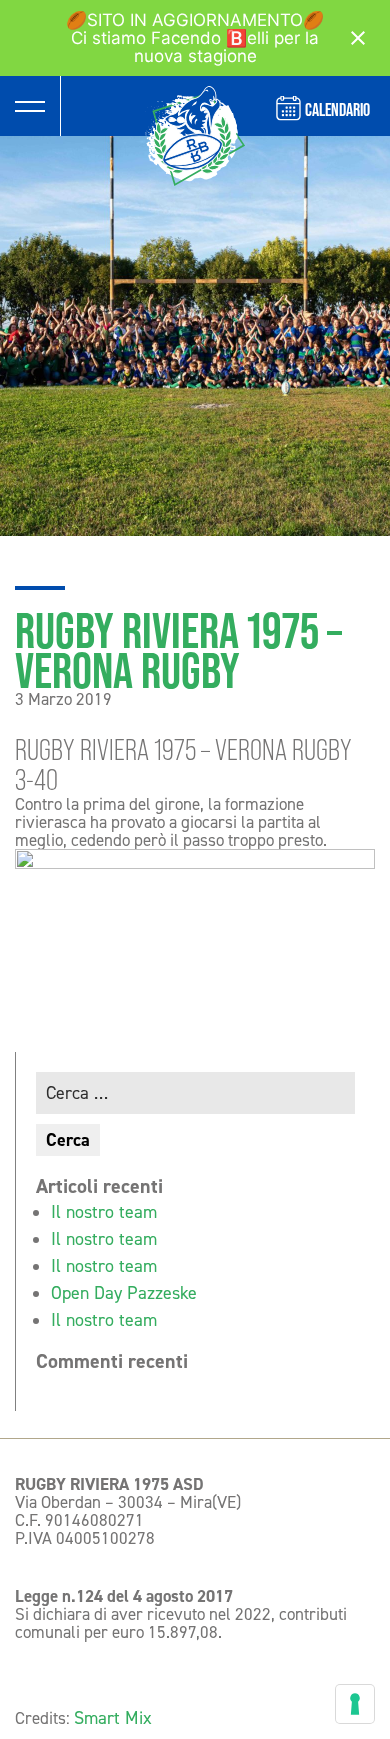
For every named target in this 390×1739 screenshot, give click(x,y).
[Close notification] (358, 38)
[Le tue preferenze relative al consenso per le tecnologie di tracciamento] (355, 1704)
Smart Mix (113, 1718)
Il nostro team (104, 1212)
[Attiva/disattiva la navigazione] (30, 106)
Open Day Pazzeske (124, 1293)
